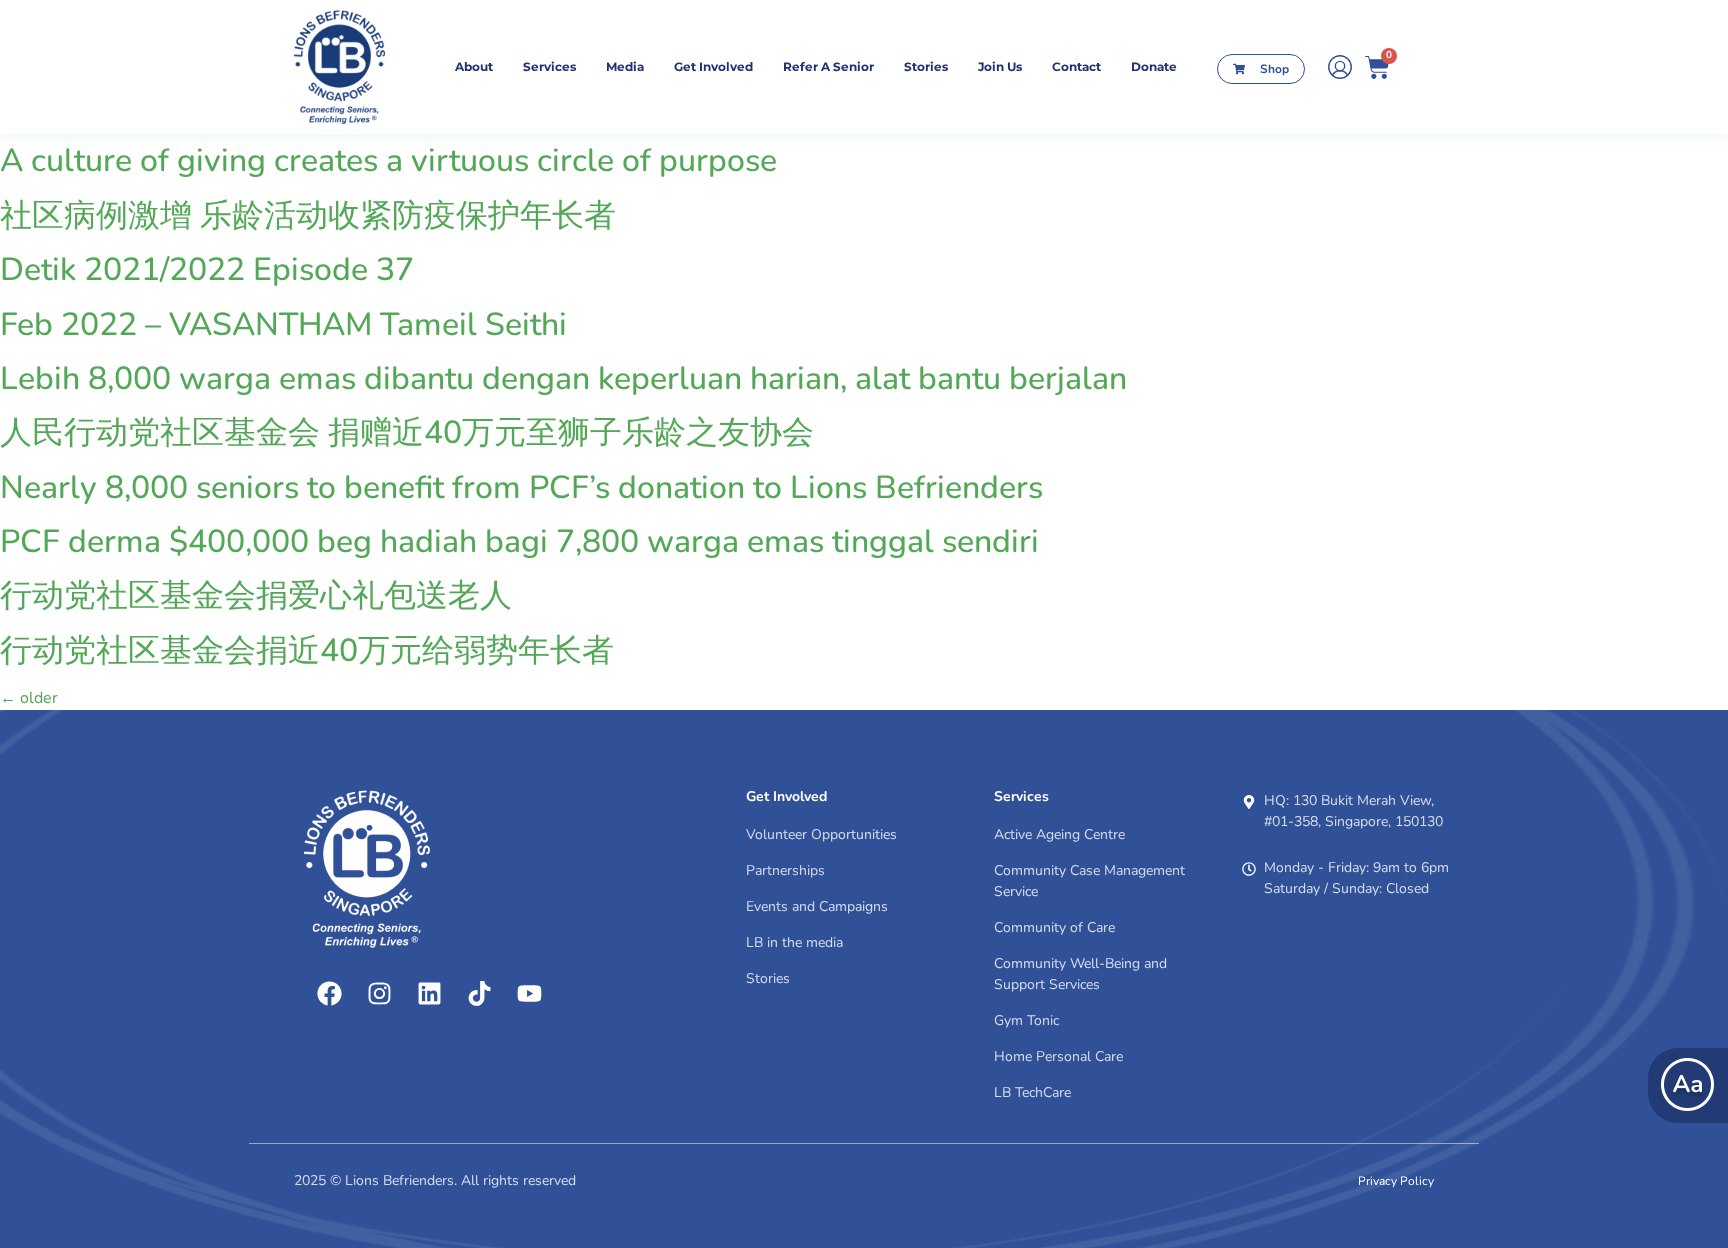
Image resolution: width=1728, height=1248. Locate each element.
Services (549, 66)
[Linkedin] (429, 993)
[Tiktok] (479, 993)
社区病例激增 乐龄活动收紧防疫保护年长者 (308, 215)
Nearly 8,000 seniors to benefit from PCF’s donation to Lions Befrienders (521, 487)
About (474, 66)
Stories (926, 66)
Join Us (1000, 66)
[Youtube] (529, 993)
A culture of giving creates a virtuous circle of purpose (388, 160)
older (29, 698)
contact (1076, 66)
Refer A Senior (828, 66)
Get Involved (713, 66)
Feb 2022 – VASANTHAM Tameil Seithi (283, 324)
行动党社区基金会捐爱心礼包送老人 (256, 595)
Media (625, 66)
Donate (1154, 66)
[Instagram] (379, 993)
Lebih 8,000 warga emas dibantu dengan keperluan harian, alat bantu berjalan (563, 378)
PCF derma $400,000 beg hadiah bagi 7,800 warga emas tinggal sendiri (519, 541)
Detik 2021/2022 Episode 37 (207, 269)
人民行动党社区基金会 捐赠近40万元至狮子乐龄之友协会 (407, 432)
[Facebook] (329, 993)
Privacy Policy (1396, 1181)
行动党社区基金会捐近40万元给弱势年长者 (307, 650)
